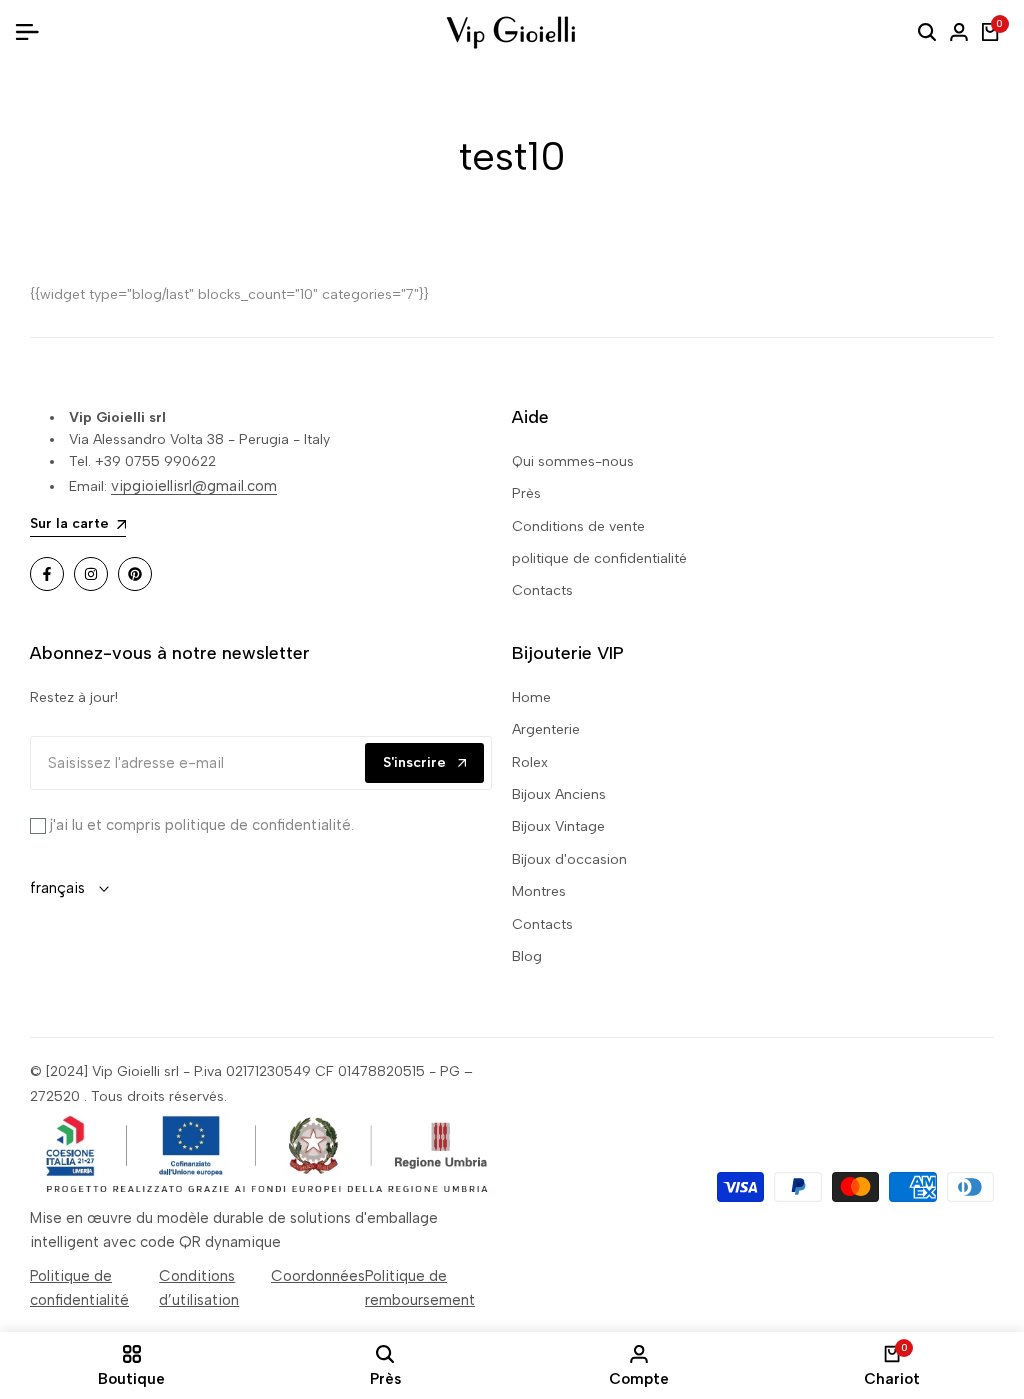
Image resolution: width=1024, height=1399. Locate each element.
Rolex (530, 762)
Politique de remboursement (420, 1288)
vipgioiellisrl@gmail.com (194, 486)
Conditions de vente (578, 526)
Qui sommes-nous (573, 461)
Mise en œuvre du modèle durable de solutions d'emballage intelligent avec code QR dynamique (234, 1230)
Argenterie (546, 729)
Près (526, 493)
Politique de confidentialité (79, 1288)
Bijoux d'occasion (569, 859)
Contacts (542, 590)
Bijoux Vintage (558, 826)
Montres (539, 891)
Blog (527, 956)
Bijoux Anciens (559, 794)
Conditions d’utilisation (199, 1288)
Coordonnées (318, 1276)
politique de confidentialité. (257, 825)
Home (531, 697)
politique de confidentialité (599, 558)
